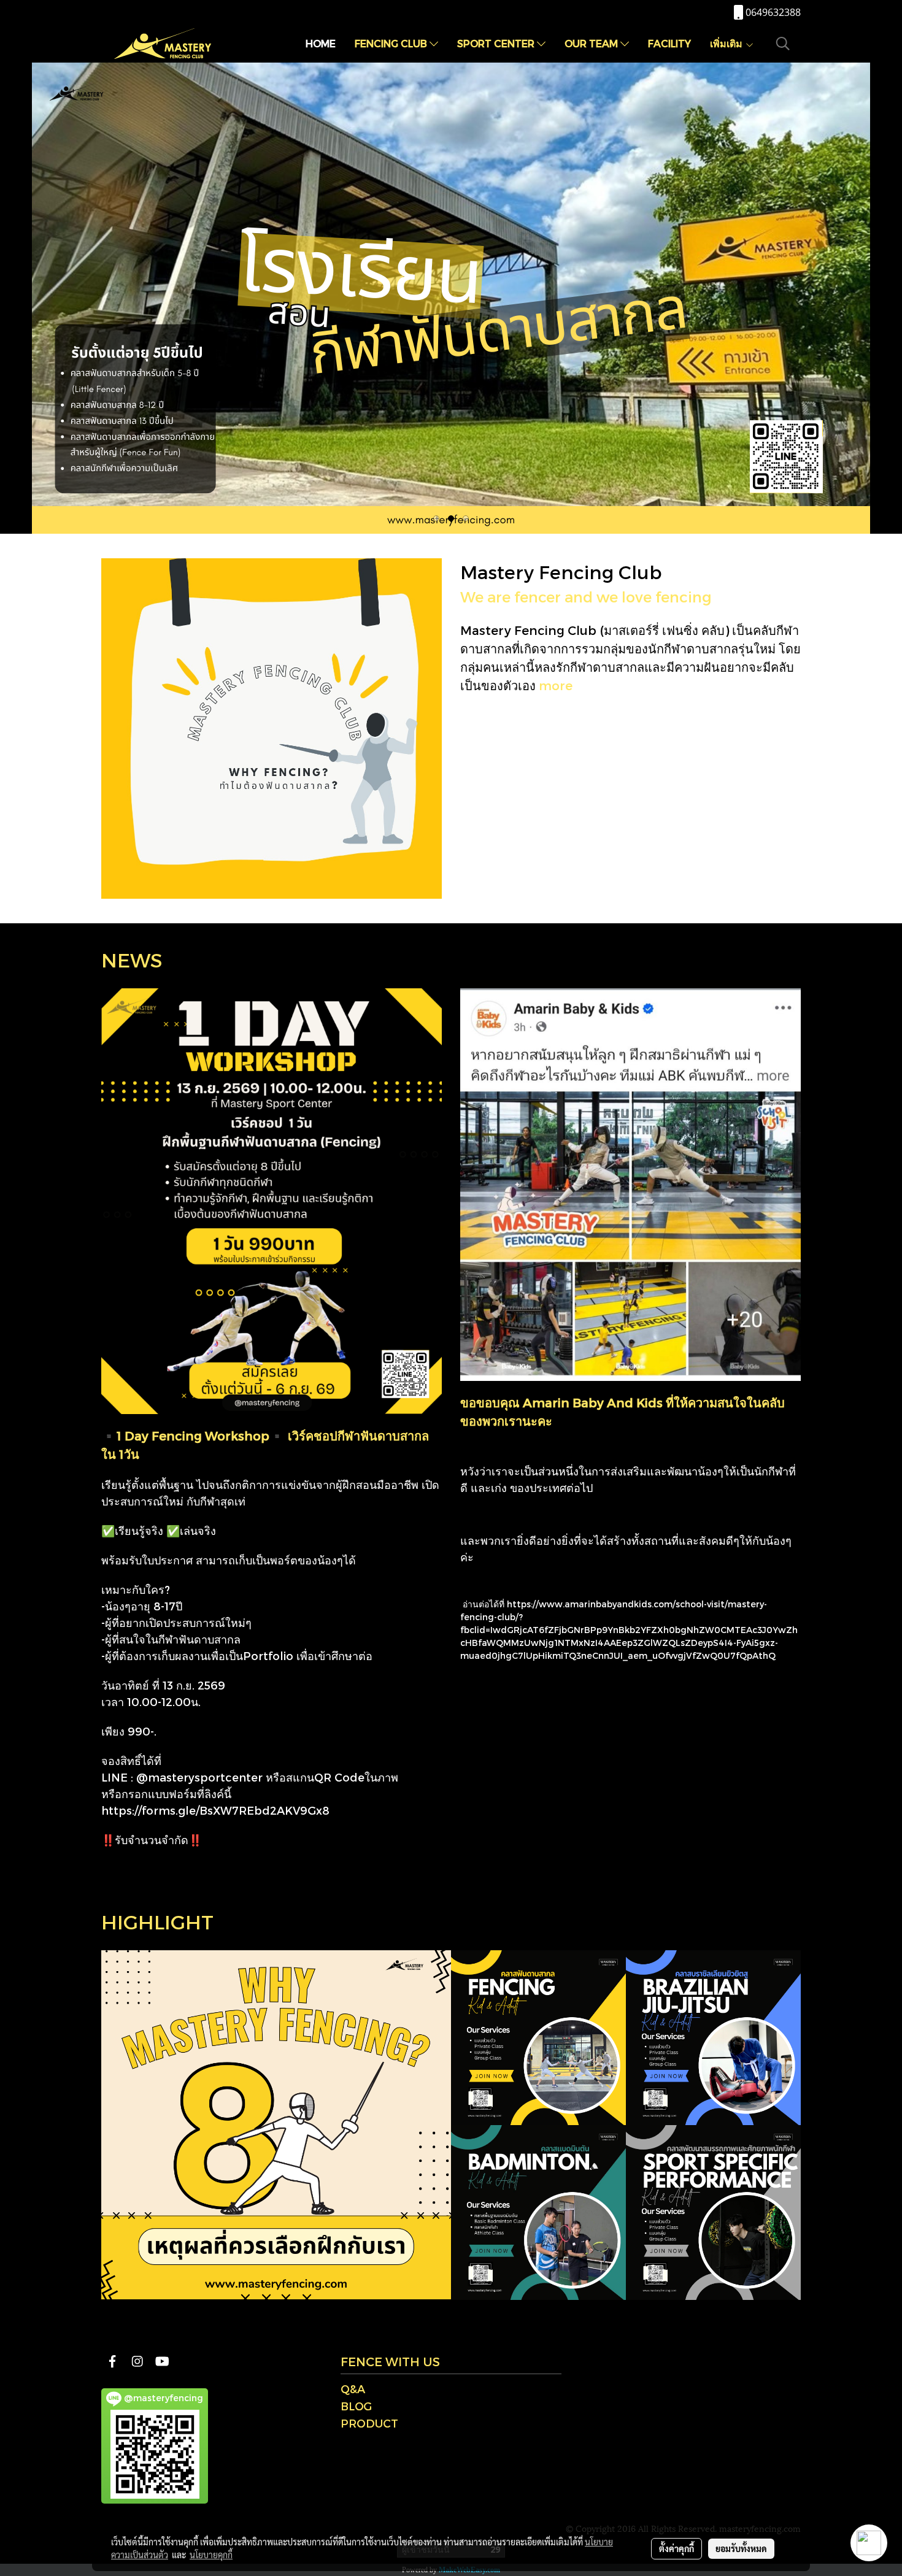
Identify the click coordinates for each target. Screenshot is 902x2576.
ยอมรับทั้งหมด (741, 2548)
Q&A (353, 2389)
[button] (783, 44)
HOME (321, 43)
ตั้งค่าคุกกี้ (676, 2548)
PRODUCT (369, 2423)
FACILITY (669, 43)
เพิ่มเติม (727, 43)
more (556, 685)
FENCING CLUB (392, 43)
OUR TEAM (592, 43)
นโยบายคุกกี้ (211, 2555)
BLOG (356, 2406)
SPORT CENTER (497, 43)
